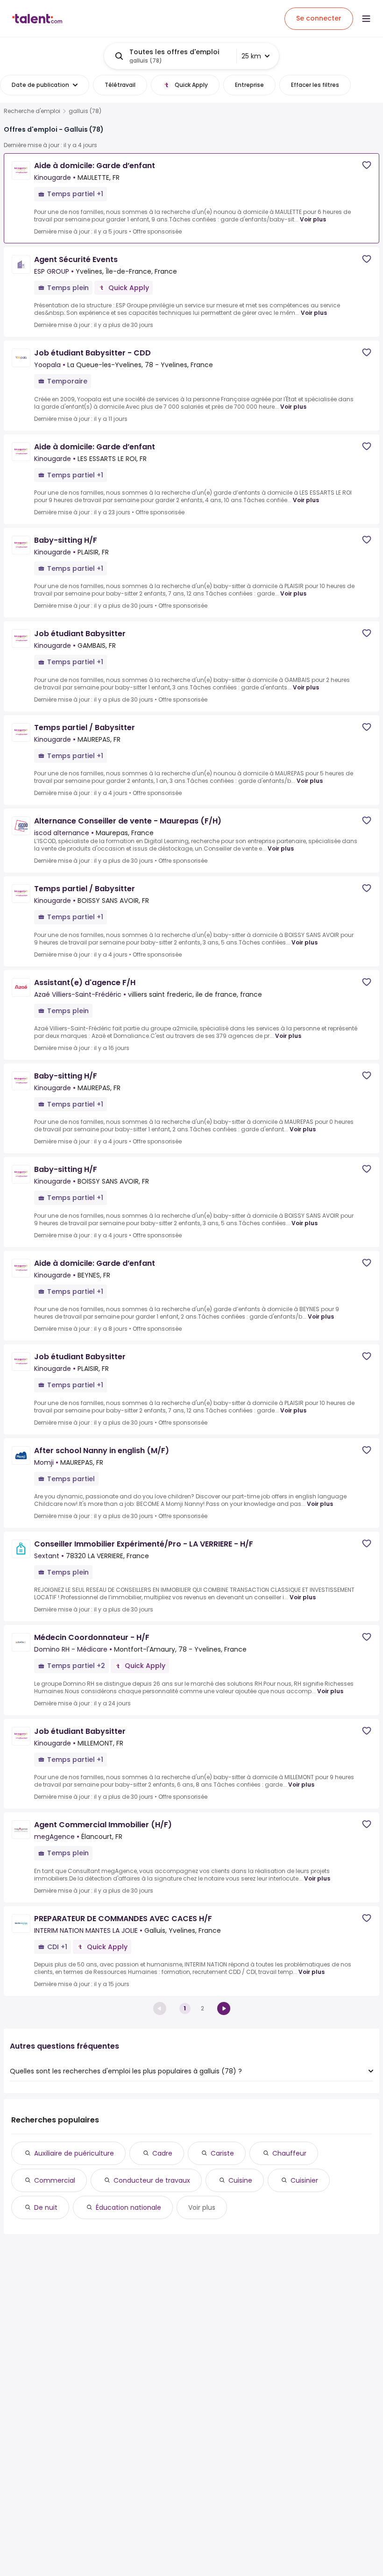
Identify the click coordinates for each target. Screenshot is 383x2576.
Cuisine (240, 2180)
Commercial (55, 2180)
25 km (251, 56)
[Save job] (367, 165)
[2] (224, 2008)
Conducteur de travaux (152, 2180)
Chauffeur (289, 2153)
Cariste (222, 2153)
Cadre (162, 2153)
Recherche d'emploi (32, 111)
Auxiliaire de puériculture (74, 2153)
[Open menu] (366, 19)
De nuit (46, 2207)
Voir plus (313, 219)
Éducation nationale (128, 2207)
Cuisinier (304, 2180)
